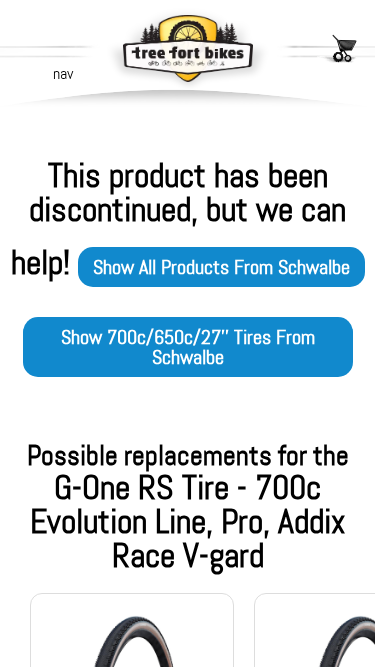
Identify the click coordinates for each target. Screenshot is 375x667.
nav (63, 73)
